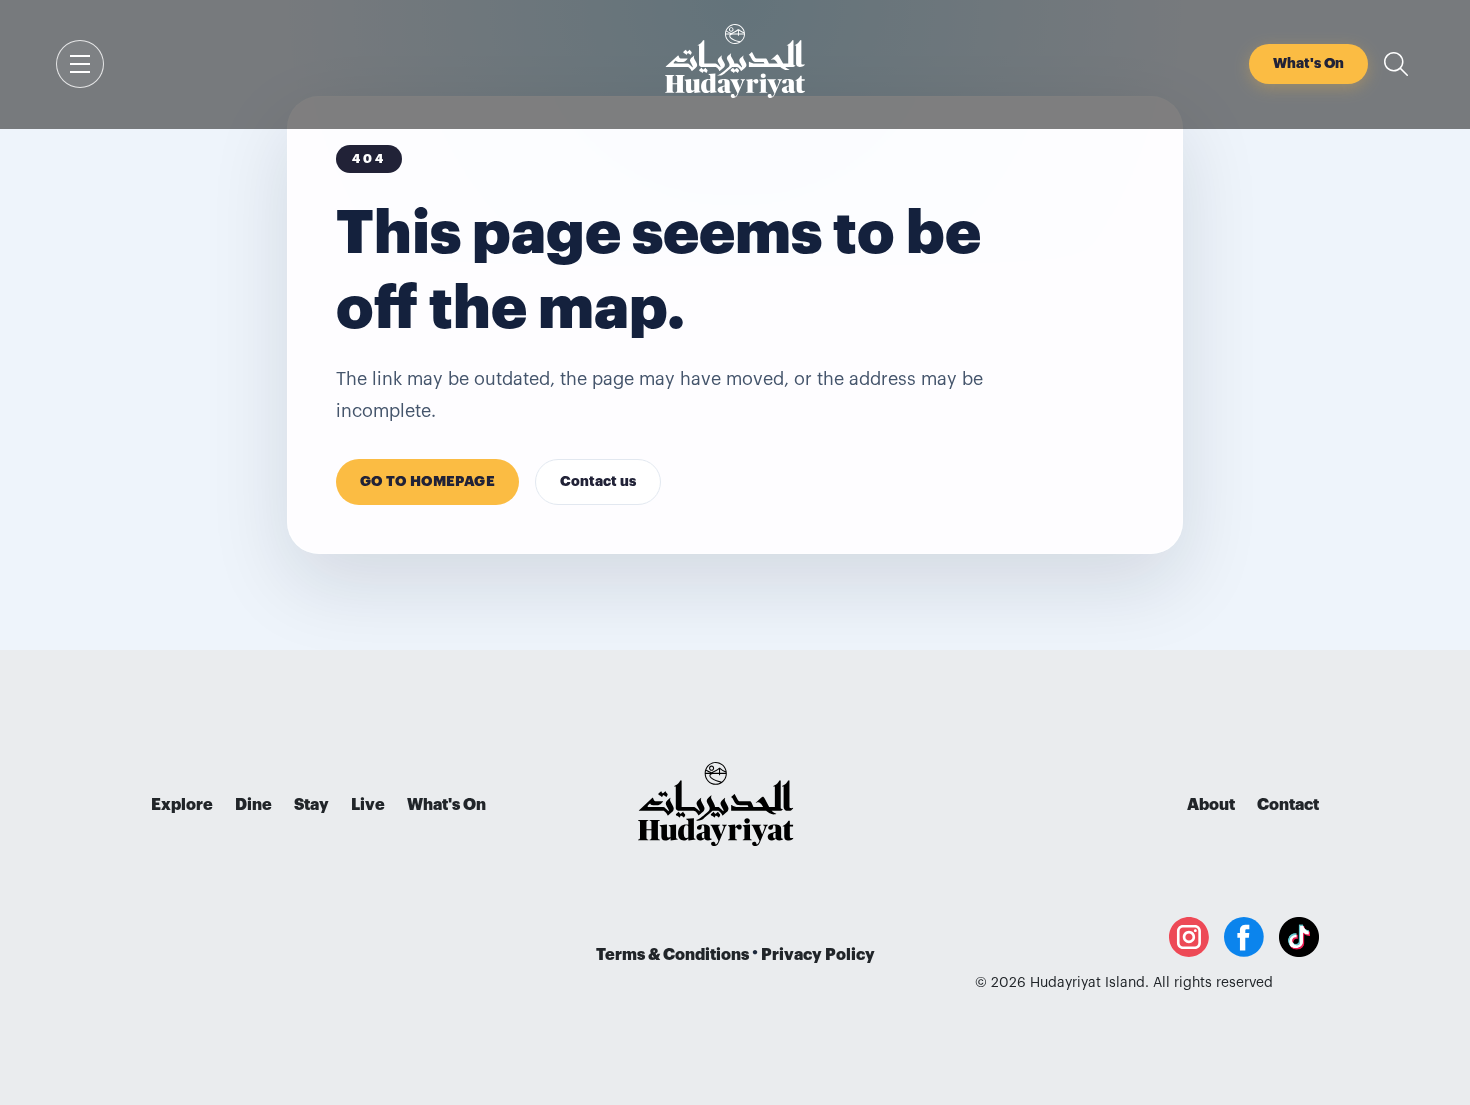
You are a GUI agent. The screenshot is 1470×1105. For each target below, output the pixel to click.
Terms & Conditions (672, 955)
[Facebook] (1244, 937)
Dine (253, 805)
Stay (311, 805)
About (1211, 805)
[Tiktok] (1299, 937)
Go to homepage (427, 482)
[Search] (1396, 64)
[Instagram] (1189, 937)
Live (368, 805)
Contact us (598, 482)
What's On (446, 805)
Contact (1288, 805)
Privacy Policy (818, 955)
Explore (182, 805)
